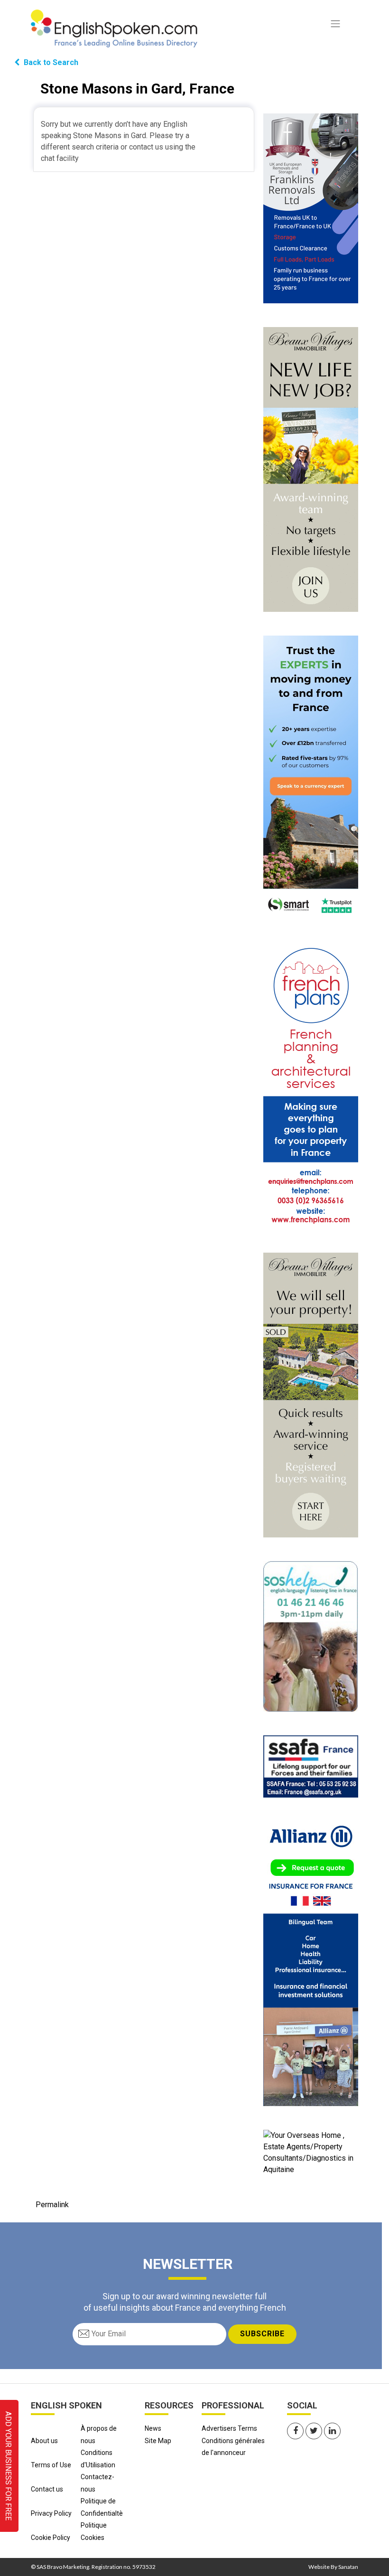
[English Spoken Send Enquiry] (311, 1766)
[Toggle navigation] (335, 24)
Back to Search (50, 62)
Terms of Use (51, 2465)
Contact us (47, 2489)
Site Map (158, 2441)
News (153, 2428)
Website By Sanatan (333, 2567)
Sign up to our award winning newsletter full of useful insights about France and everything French (185, 2302)
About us (44, 2441)
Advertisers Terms (229, 2428)
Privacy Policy (51, 2513)
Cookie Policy (51, 2538)
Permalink (52, 2205)
